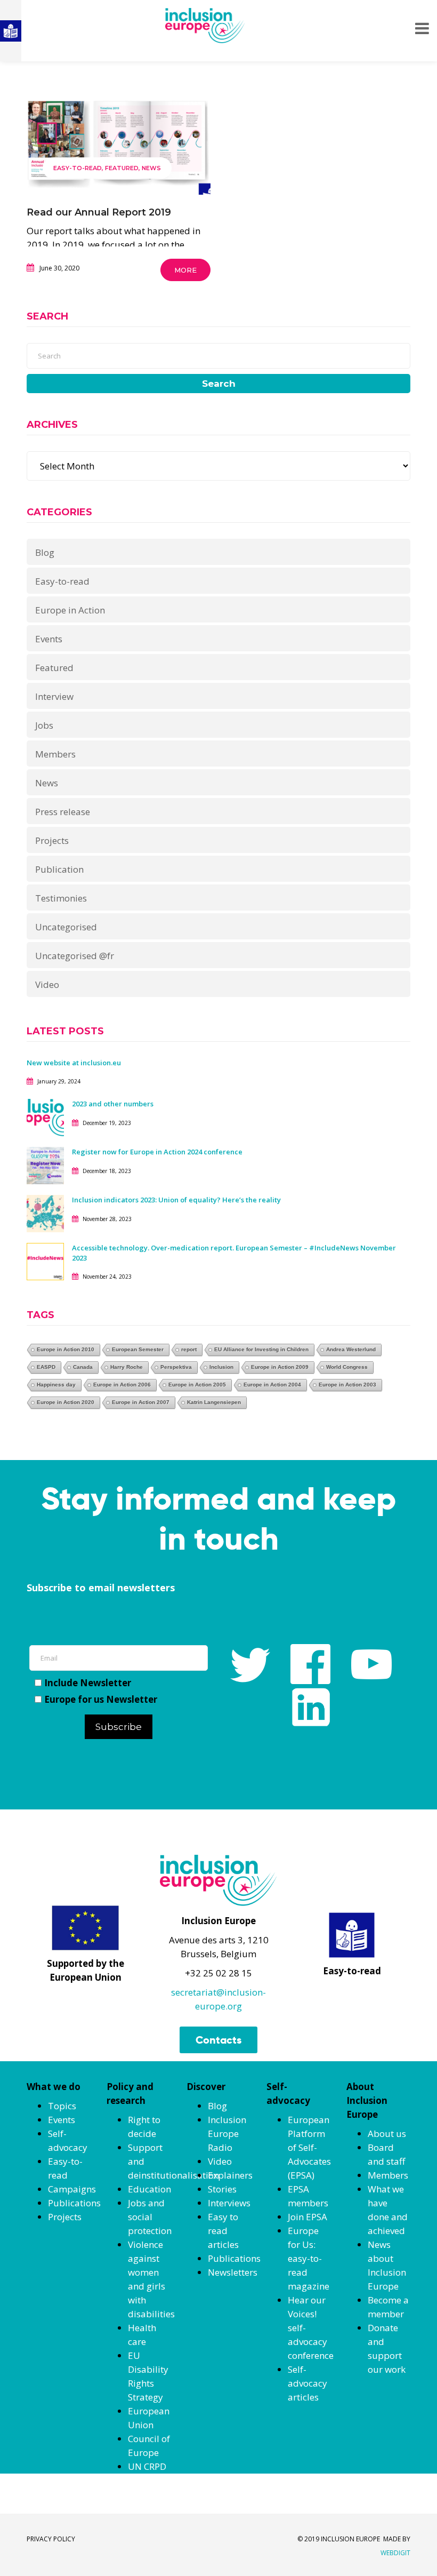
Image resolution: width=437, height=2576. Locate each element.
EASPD (46, 1367)
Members (55, 754)
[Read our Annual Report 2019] (119, 144)
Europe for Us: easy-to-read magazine (309, 2258)
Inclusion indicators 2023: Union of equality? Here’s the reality (177, 1200)
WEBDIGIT (395, 2553)
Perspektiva (176, 1367)
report (189, 1349)
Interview (54, 696)
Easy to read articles (223, 2231)
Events (49, 639)
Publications (74, 2203)
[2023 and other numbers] (45, 1117)
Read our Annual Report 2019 (99, 212)
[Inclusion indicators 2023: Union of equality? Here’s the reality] (45, 1213)
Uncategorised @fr (75, 956)
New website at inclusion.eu (74, 1063)
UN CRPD (147, 2466)
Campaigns (72, 2189)
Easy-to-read (78, 168)
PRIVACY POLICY (51, 2539)
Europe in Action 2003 (347, 1385)
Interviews (229, 2203)
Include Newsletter (88, 1683)
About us (387, 2134)
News (151, 168)
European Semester (138, 1349)
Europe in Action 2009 (280, 1367)
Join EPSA (307, 2217)
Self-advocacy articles (307, 2383)
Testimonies (61, 898)
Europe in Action (70, 610)
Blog (45, 552)
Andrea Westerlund (351, 1349)
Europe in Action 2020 (66, 1402)
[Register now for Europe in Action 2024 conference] (45, 1165)
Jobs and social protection (150, 2217)
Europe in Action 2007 (141, 1402)
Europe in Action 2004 (272, 1385)
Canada (83, 1367)
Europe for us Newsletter (101, 1699)
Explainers (230, 2175)
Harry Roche (127, 1367)
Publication (59, 869)
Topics (62, 2106)
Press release (63, 812)
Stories (222, 2189)
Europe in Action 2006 (122, 1385)
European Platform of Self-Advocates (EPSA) (309, 2147)
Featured (122, 168)
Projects (52, 840)
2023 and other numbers (113, 1104)
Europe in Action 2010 (66, 1349)
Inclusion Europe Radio (227, 2134)
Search (219, 384)
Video (47, 984)
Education (149, 2189)
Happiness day (56, 1385)
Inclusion (221, 1367)
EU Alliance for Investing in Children (261, 1349)
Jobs (44, 725)
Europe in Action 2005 (197, 1385)
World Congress (347, 1367)
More (185, 270)
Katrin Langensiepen (214, 1402)
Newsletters (233, 2272)
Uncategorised (66, 927)
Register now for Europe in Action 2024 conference (157, 1152)
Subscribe (119, 1727)
